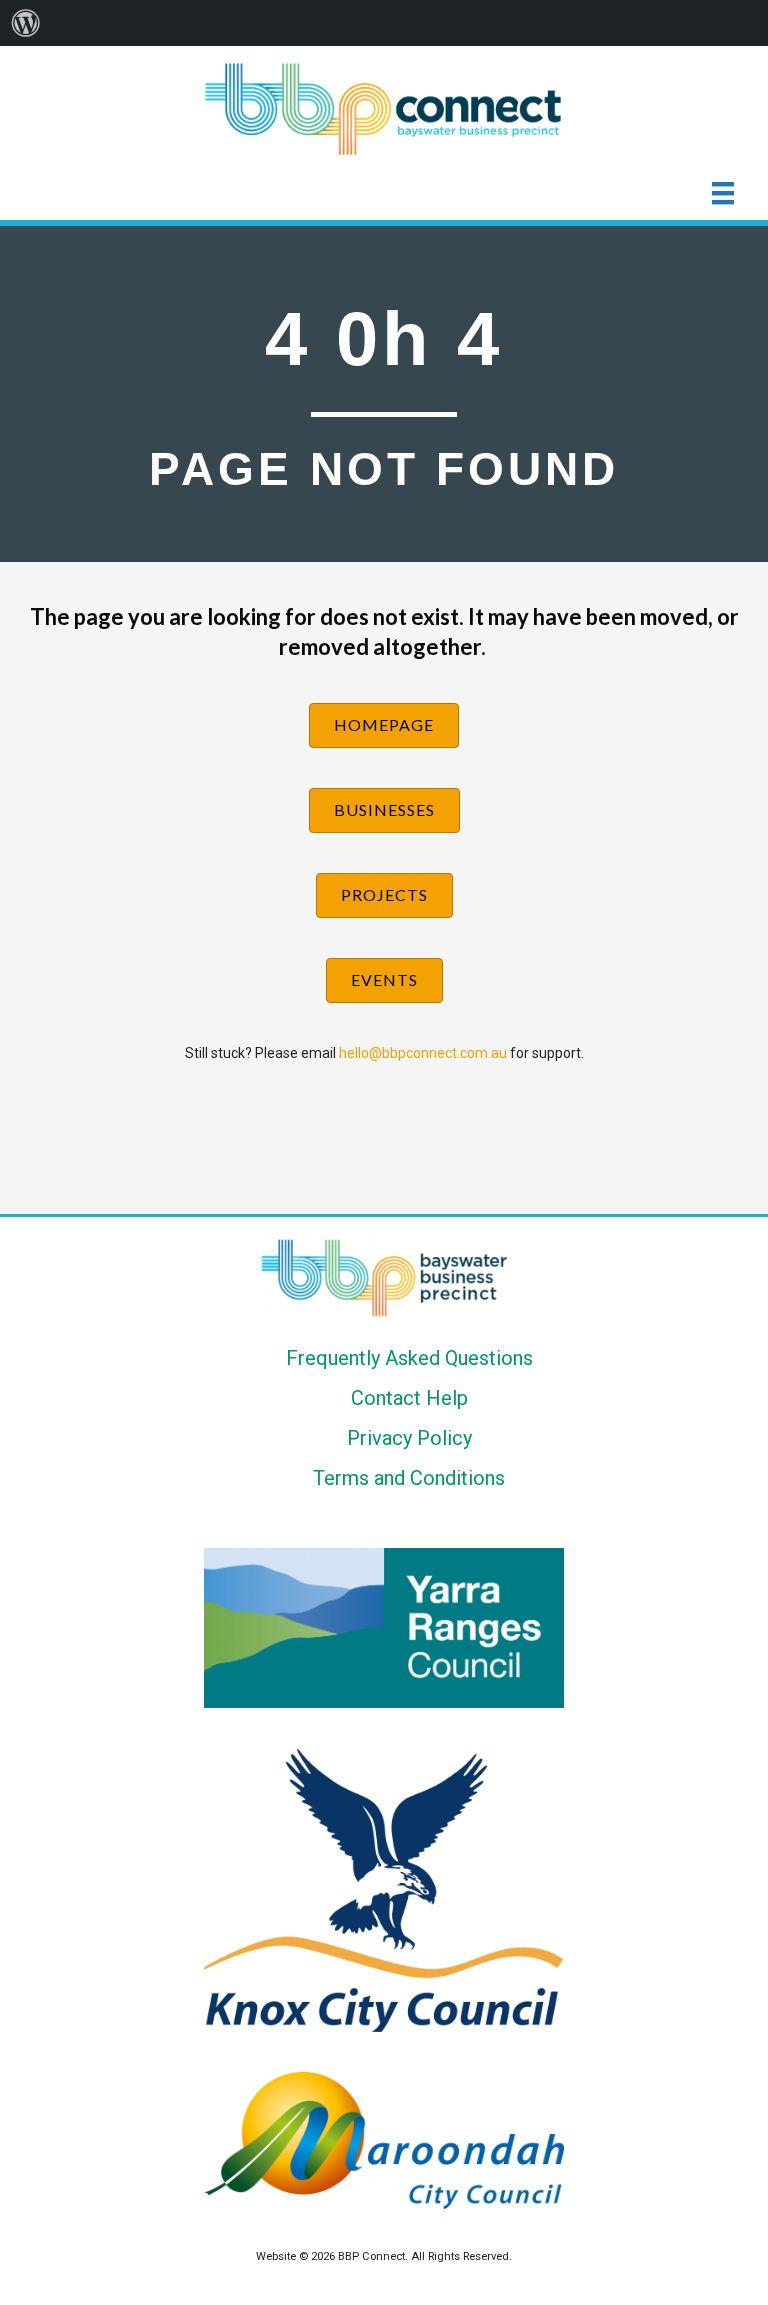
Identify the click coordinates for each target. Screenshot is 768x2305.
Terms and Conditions (409, 1478)
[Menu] (723, 193)
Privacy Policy (409, 1438)
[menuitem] (26, 23)
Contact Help (409, 1398)
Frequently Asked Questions (409, 1358)
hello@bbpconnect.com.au (423, 1053)
